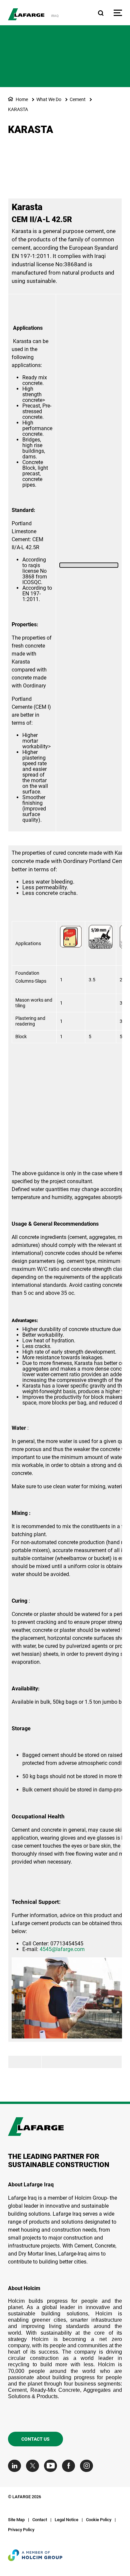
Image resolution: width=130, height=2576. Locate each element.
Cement (78, 99)
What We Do (49, 99)
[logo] (26, 14)
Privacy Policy (21, 2530)
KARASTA (18, 109)
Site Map (16, 2520)
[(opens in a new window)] (89, 565)
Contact (40, 2520)
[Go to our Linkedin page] (16, 2466)
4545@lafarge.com (62, 1949)
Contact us (35, 2439)
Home (22, 99)
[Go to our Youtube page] (52, 2466)
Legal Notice (66, 2520)
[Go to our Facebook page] (70, 2466)
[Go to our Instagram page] (88, 2466)
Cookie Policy (99, 2520)
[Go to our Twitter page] (34, 2466)
